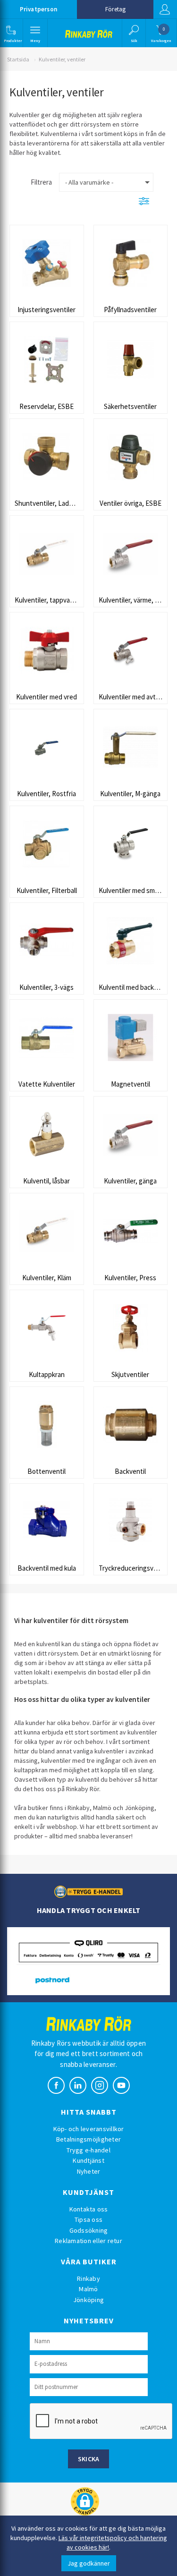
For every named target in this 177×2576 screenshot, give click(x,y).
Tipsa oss (88, 2219)
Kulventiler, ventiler (62, 59)
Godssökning (89, 2230)
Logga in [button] (165, 9)
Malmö (88, 2289)
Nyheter (89, 2171)
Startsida (18, 59)
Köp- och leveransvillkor (89, 2129)
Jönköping (88, 2300)
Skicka (89, 2459)
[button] (11, 33)
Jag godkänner (89, 2563)
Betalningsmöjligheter (88, 2139)
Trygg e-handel (88, 2150)
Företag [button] (115, 9)
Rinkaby (88, 2278)
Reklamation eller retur (88, 2241)
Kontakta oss (89, 2209)
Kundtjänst (88, 2160)
